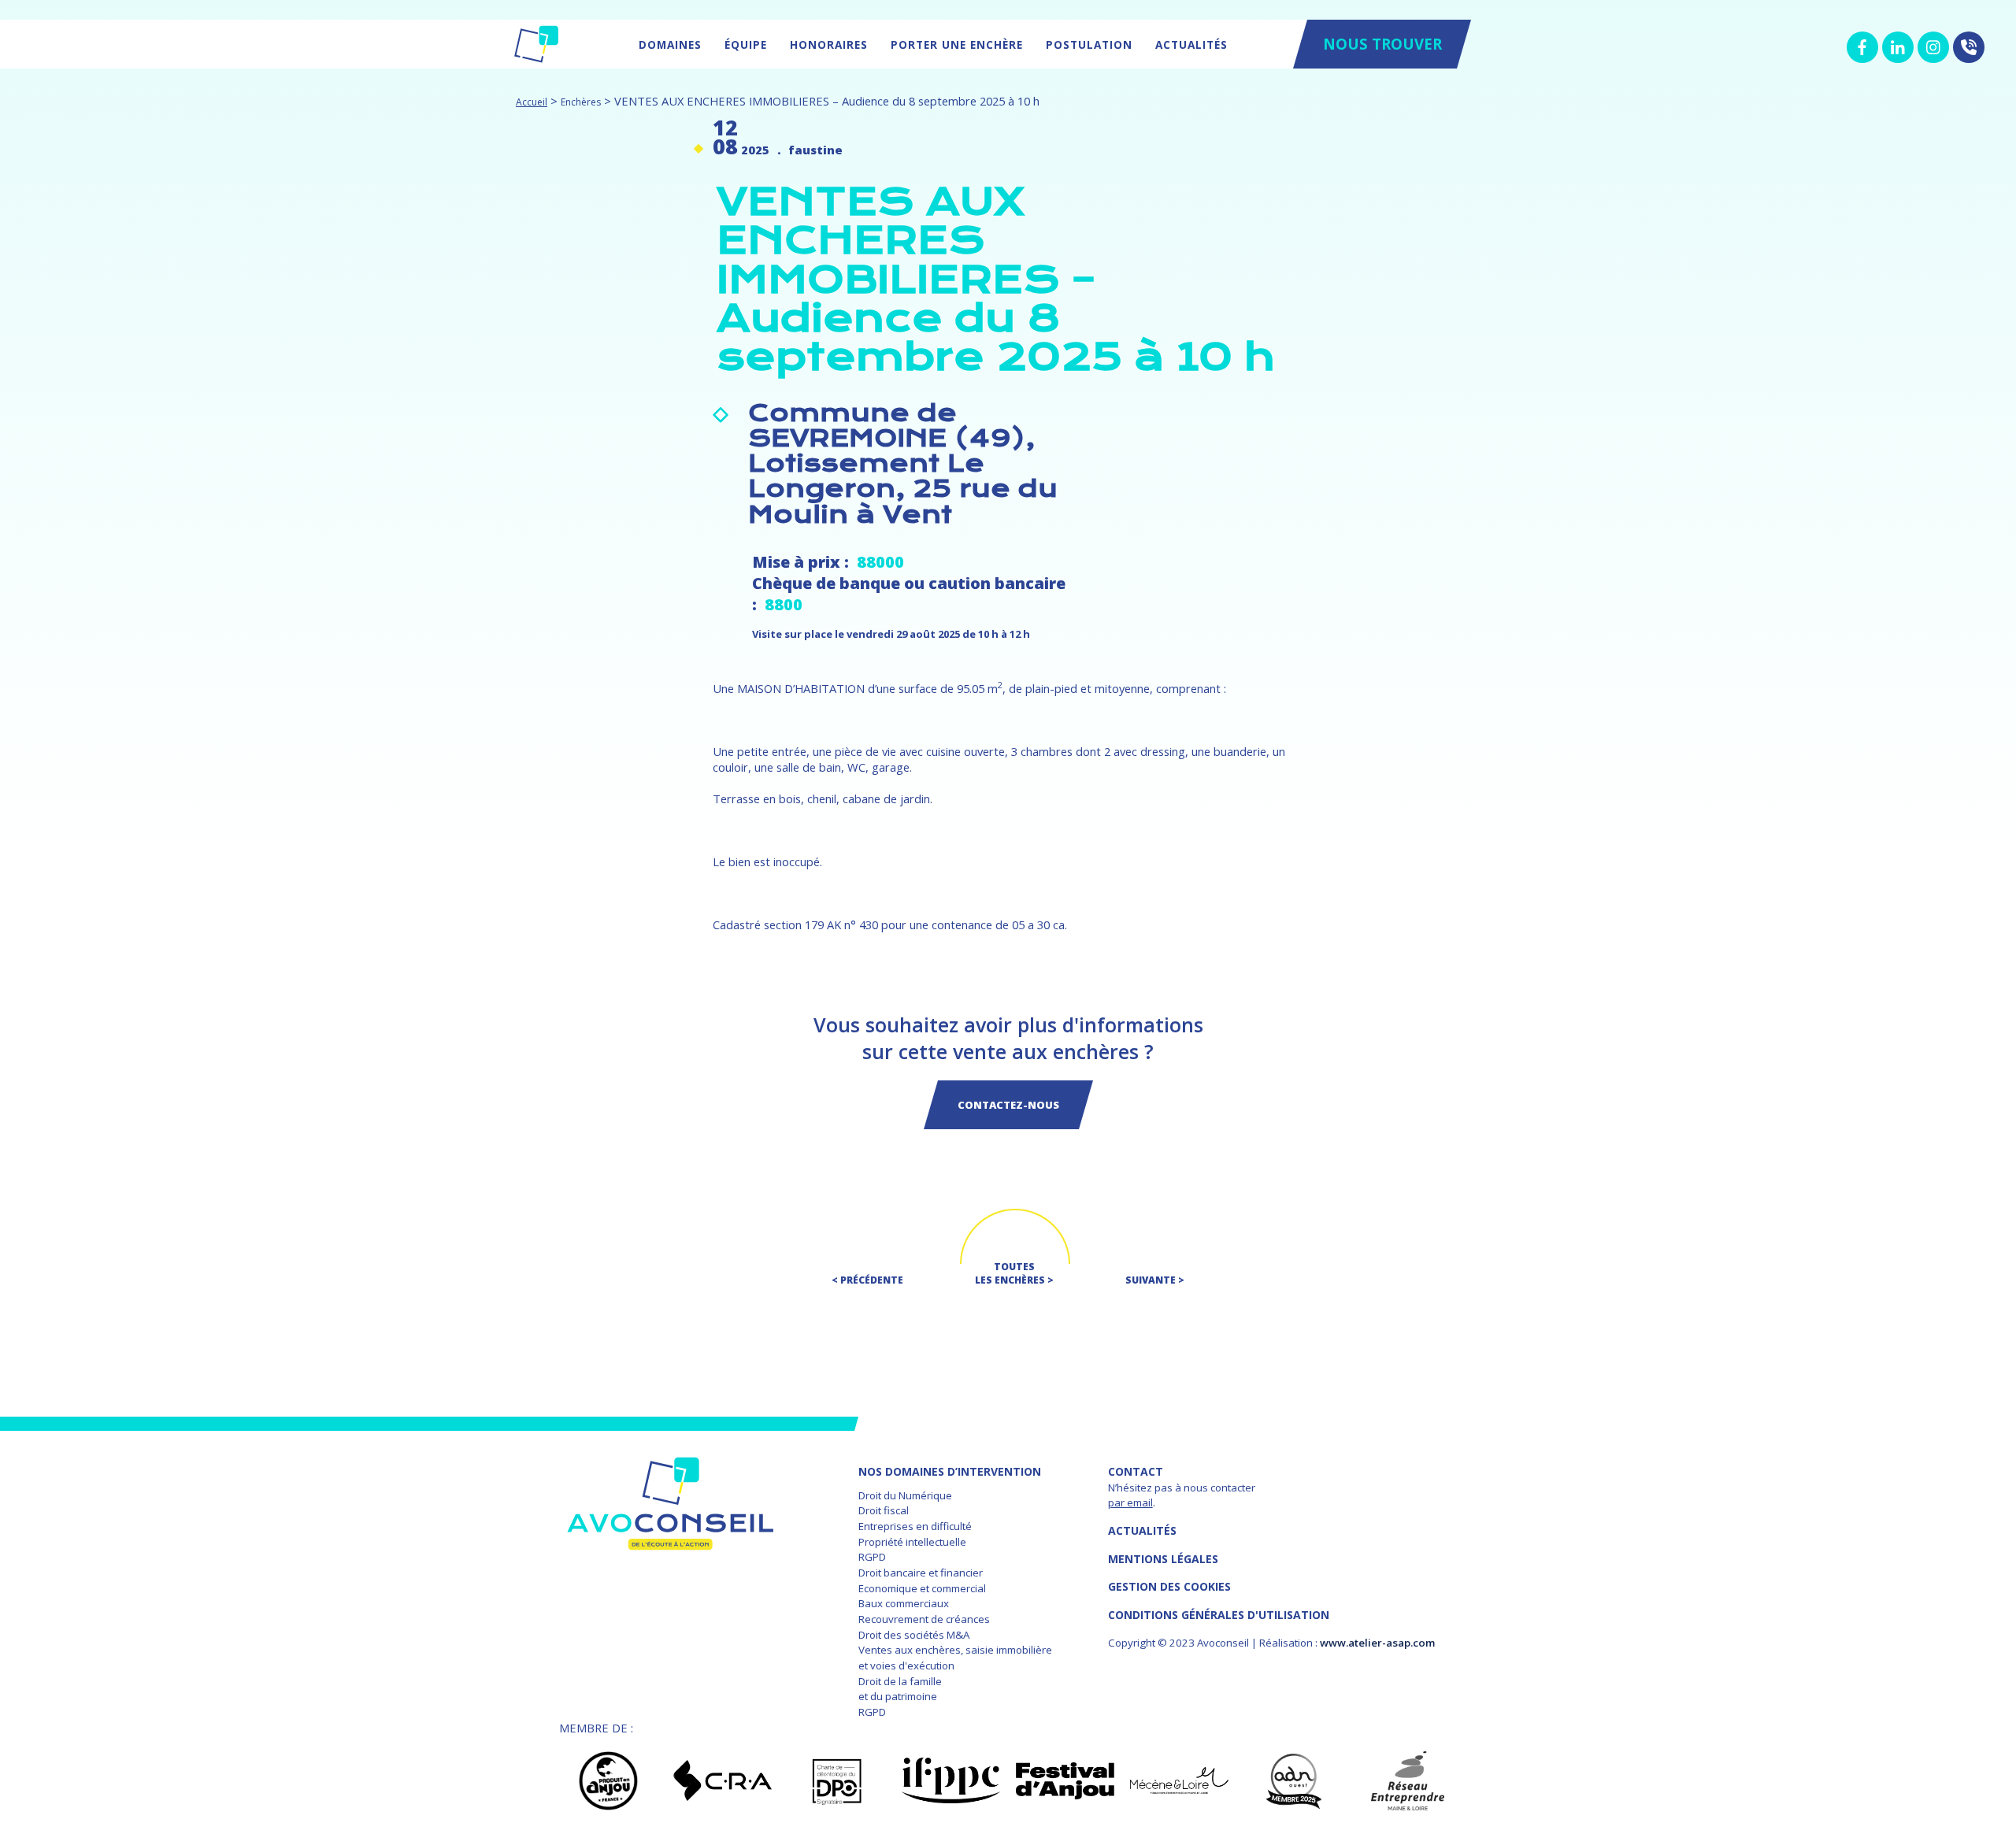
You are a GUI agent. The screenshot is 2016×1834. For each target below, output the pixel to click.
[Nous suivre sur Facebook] (1862, 47)
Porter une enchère (957, 44)
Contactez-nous (1008, 1105)
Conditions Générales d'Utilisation (1219, 1615)
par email (1130, 1502)
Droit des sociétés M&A (914, 1635)
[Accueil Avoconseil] (536, 44)
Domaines (670, 44)
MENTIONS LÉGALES (1163, 1559)
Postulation (1089, 44)
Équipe (746, 44)
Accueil (532, 102)
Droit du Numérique (905, 1495)
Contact (1136, 1471)
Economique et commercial (922, 1588)
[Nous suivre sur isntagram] (1933, 47)
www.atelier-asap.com (1377, 1643)
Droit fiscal (884, 1510)
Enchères (581, 102)
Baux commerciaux (904, 1603)
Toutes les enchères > (1014, 1273)
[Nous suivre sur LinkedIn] (1898, 47)
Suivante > (1155, 1280)
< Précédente (867, 1280)
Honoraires (829, 44)
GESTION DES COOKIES (1169, 1586)
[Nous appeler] (1969, 47)
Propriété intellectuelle (912, 1542)
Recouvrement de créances (924, 1619)
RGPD (872, 1557)
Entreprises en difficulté (915, 1526)
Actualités (1191, 44)
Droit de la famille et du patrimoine (900, 1689)
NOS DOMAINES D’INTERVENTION (950, 1471)
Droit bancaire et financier (921, 1573)
